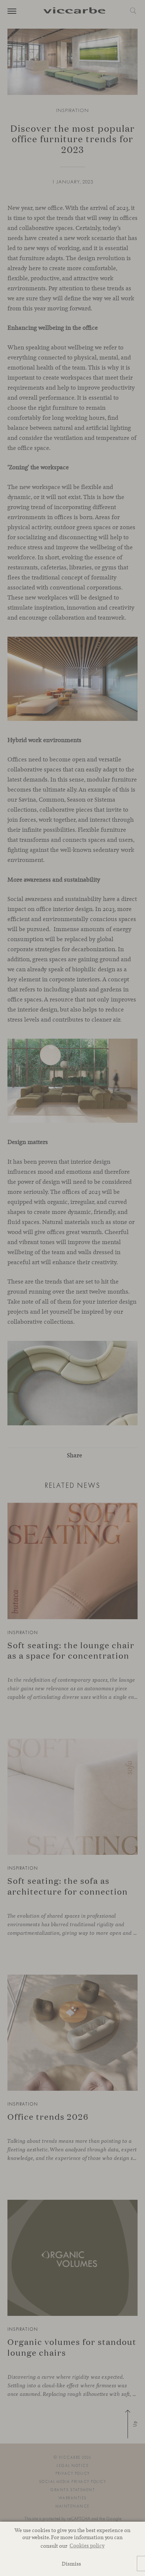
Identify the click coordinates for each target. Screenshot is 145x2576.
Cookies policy (87, 2545)
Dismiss (71, 2564)
